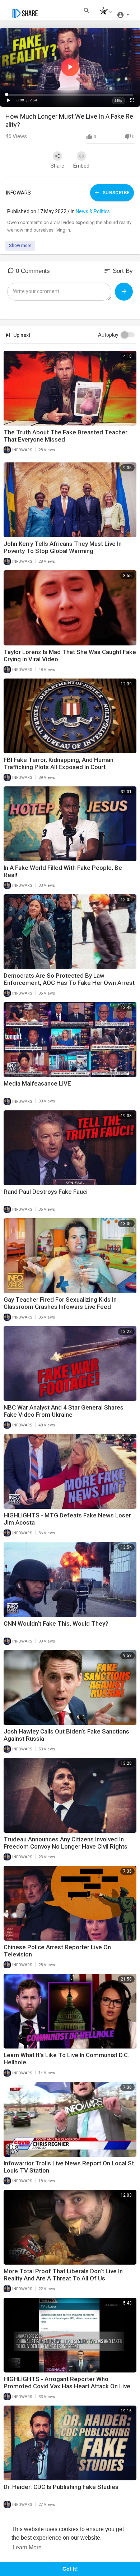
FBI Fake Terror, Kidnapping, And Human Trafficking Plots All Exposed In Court (59, 763)
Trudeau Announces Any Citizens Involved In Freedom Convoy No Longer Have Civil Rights (66, 1843)
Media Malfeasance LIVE (37, 1083)
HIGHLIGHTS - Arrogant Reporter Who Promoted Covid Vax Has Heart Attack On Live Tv (67, 2386)
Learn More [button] (27, 2547)
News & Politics (93, 211)
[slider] (70, 95)
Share (57, 166)
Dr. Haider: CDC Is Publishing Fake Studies (61, 2487)
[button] (104, 12)
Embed (81, 166)
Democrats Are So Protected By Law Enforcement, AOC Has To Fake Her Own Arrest (69, 979)
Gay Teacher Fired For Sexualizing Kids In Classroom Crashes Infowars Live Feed (60, 1303)
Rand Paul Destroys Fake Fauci (46, 1192)
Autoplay (108, 335)
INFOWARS (18, 193)
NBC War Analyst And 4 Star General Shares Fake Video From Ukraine (64, 1411)
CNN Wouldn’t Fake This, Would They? (56, 1623)
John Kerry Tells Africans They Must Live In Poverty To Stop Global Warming (63, 547)
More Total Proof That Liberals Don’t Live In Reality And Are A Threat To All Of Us (63, 2275)
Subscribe (115, 193)
